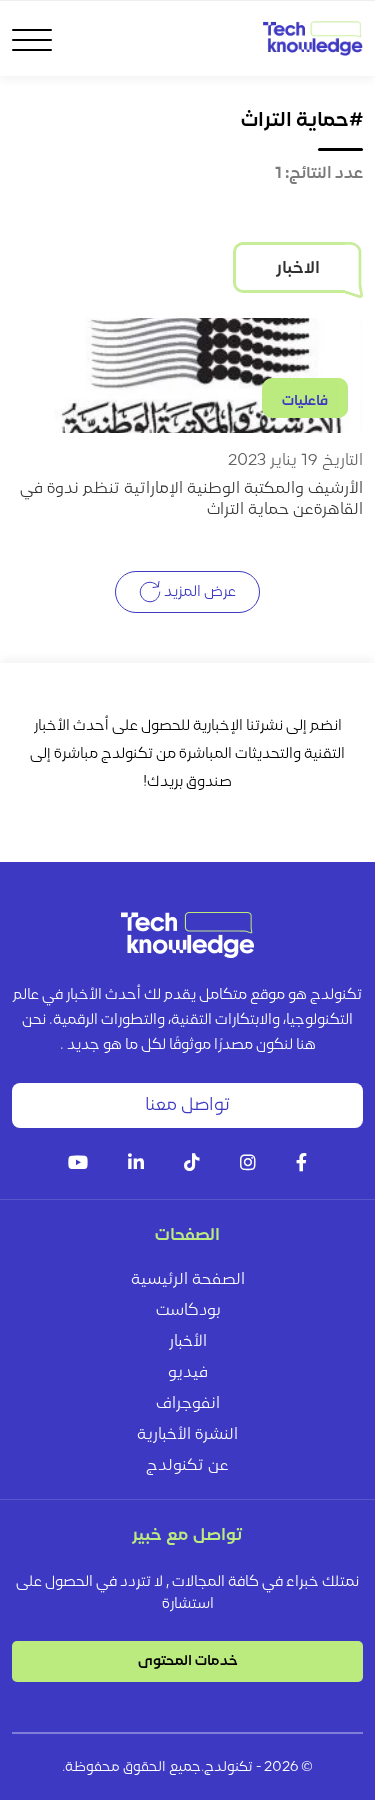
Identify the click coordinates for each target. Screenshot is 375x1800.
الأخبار (188, 1342)
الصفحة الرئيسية (188, 1280)
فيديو (188, 1373)
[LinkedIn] (136, 1164)
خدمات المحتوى (188, 1661)
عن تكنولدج (187, 1466)
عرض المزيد (198, 591)
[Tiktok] (192, 1164)
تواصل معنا (187, 1105)
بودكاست (188, 1311)
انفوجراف (188, 1404)
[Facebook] (301, 1164)
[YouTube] (78, 1164)
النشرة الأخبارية (187, 1435)
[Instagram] (248, 1164)
